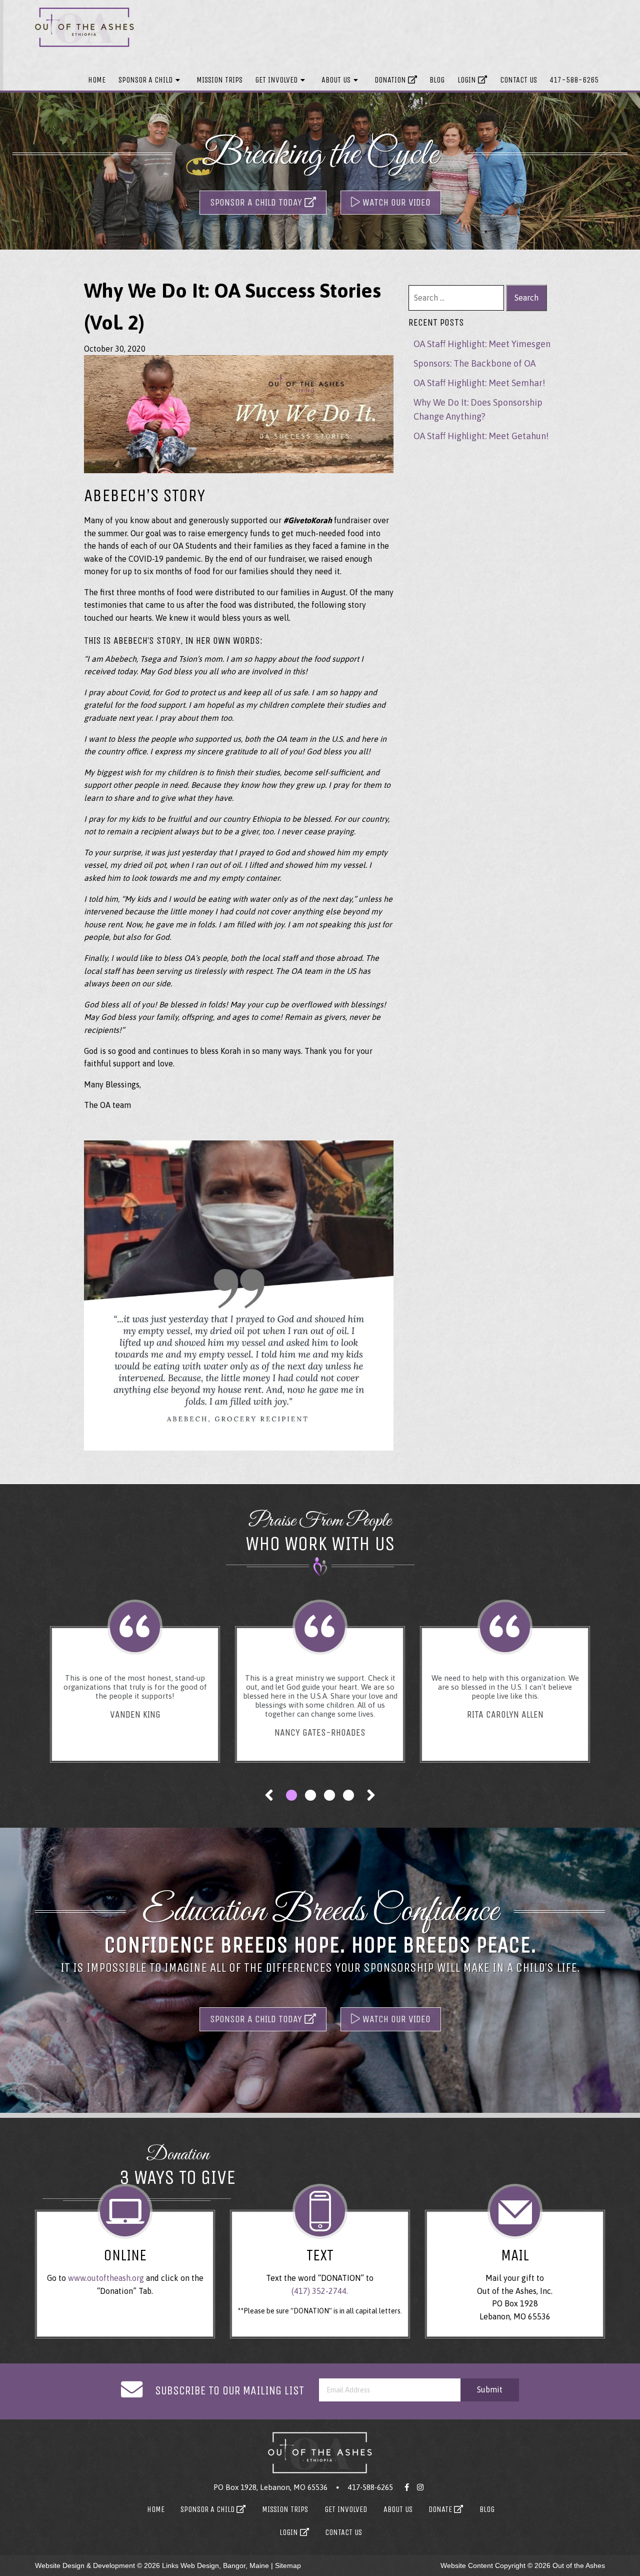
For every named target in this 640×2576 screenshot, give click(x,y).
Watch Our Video (395, 202)
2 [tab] (310, 1795)
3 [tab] (329, 1795)
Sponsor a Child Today (257, 202)
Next (371, 1795)
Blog (437, 80)
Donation (391, 80)
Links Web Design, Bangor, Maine (216, 2565)
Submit (490, 2389)
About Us (336, 80)
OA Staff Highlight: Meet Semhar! (479, 383)
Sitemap (288, 2565)
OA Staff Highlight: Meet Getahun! (481, 436)
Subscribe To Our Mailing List (229, 2390)
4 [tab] (348, 1795)
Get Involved (276, 80)
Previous (269, 1795)
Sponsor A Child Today (257, 2019)
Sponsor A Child (145, 80)
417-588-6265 (574, 80)
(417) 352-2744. (320, 2291)
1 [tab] (291, 1795)
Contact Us (518, 80)
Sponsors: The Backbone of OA (474, 363)
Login (468, 80)
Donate (441, 2509)
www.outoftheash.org (106, 2278)
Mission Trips (219, 80)
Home (97, 80)
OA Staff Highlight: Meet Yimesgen (482, 344)
